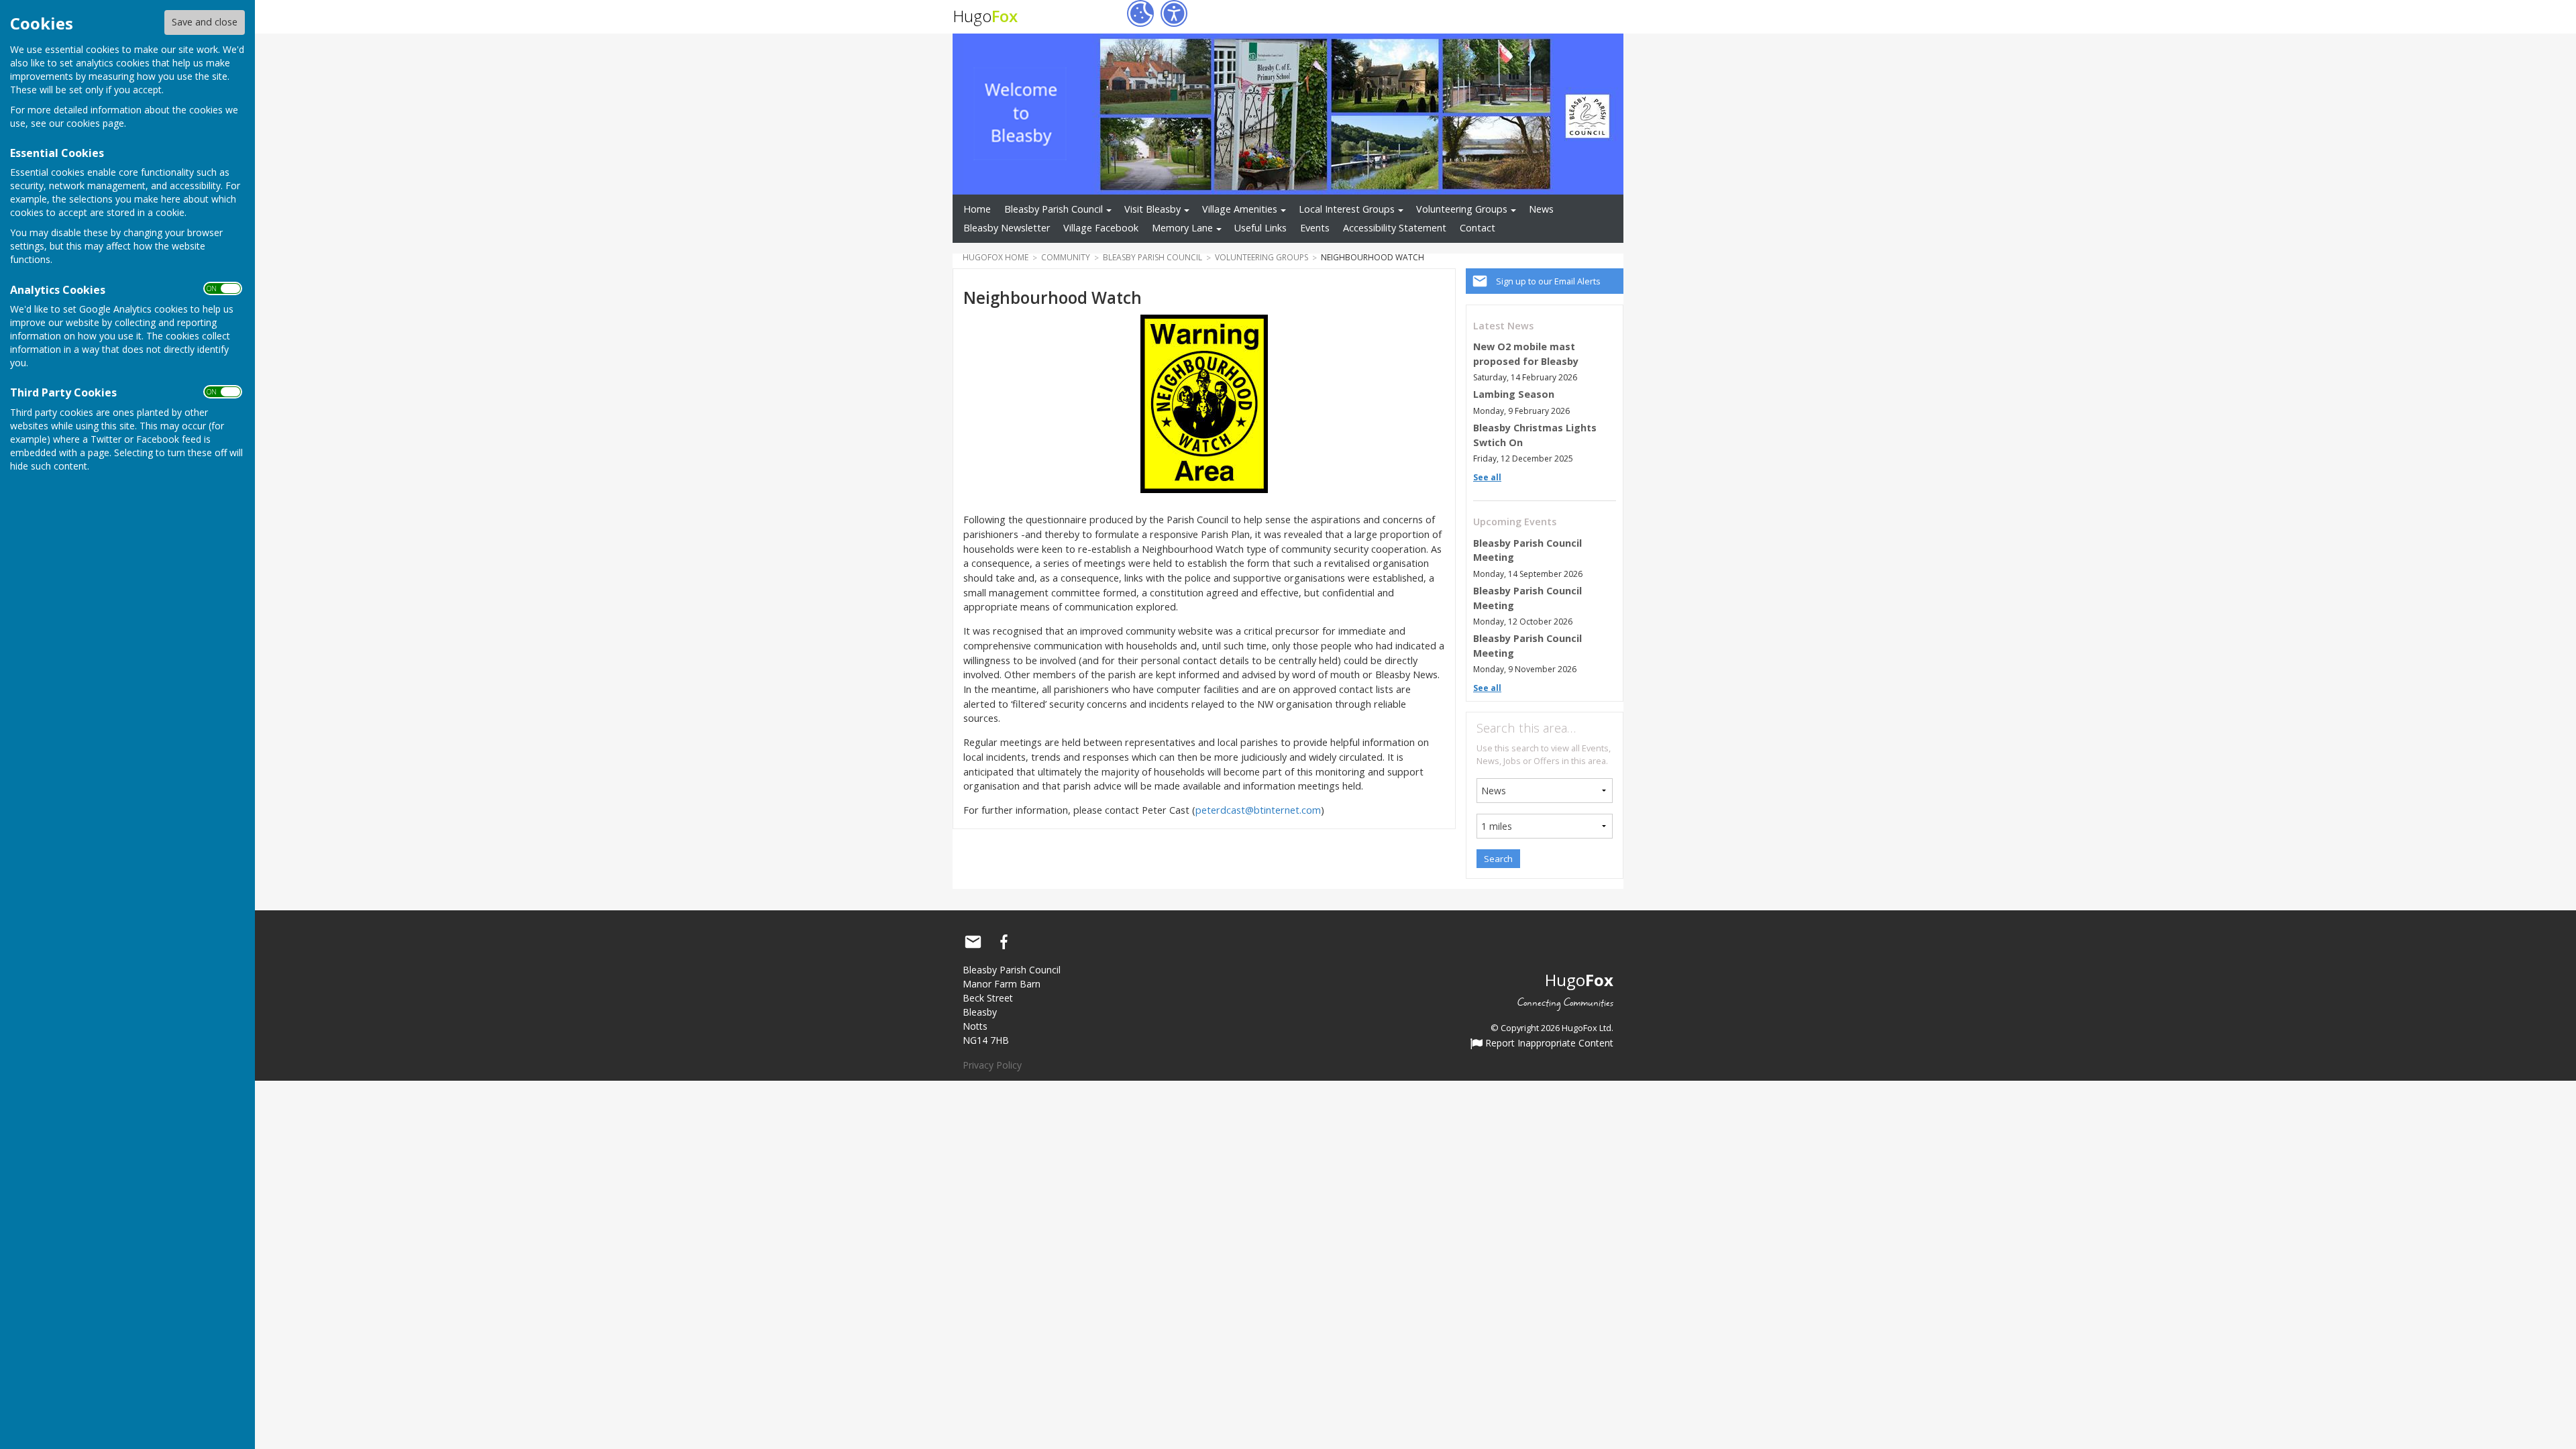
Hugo (985, 16)
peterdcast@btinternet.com (1258, 810)
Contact (1478, 228)
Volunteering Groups (1462, 209)
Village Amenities (1240, 209)
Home (977, 209)
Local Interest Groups (1347, 209)
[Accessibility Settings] (1174, 13)
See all (1487, 477)
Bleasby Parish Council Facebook (1004, 942)
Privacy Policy (992, 1065)
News (1541, 209)
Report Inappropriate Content (1548, 1044)
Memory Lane (1182, 228)
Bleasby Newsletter (1007, 228)
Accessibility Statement (1395, 228)
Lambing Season (1514, 394)
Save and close (205, 22)
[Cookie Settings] (1140, 13)
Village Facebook (1101, 228)
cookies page (95, 123)
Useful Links (1260, 228)
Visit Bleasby (1152, 209)
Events (1315, 228)
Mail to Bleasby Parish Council (973, 942)
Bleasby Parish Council (1054, 209)
